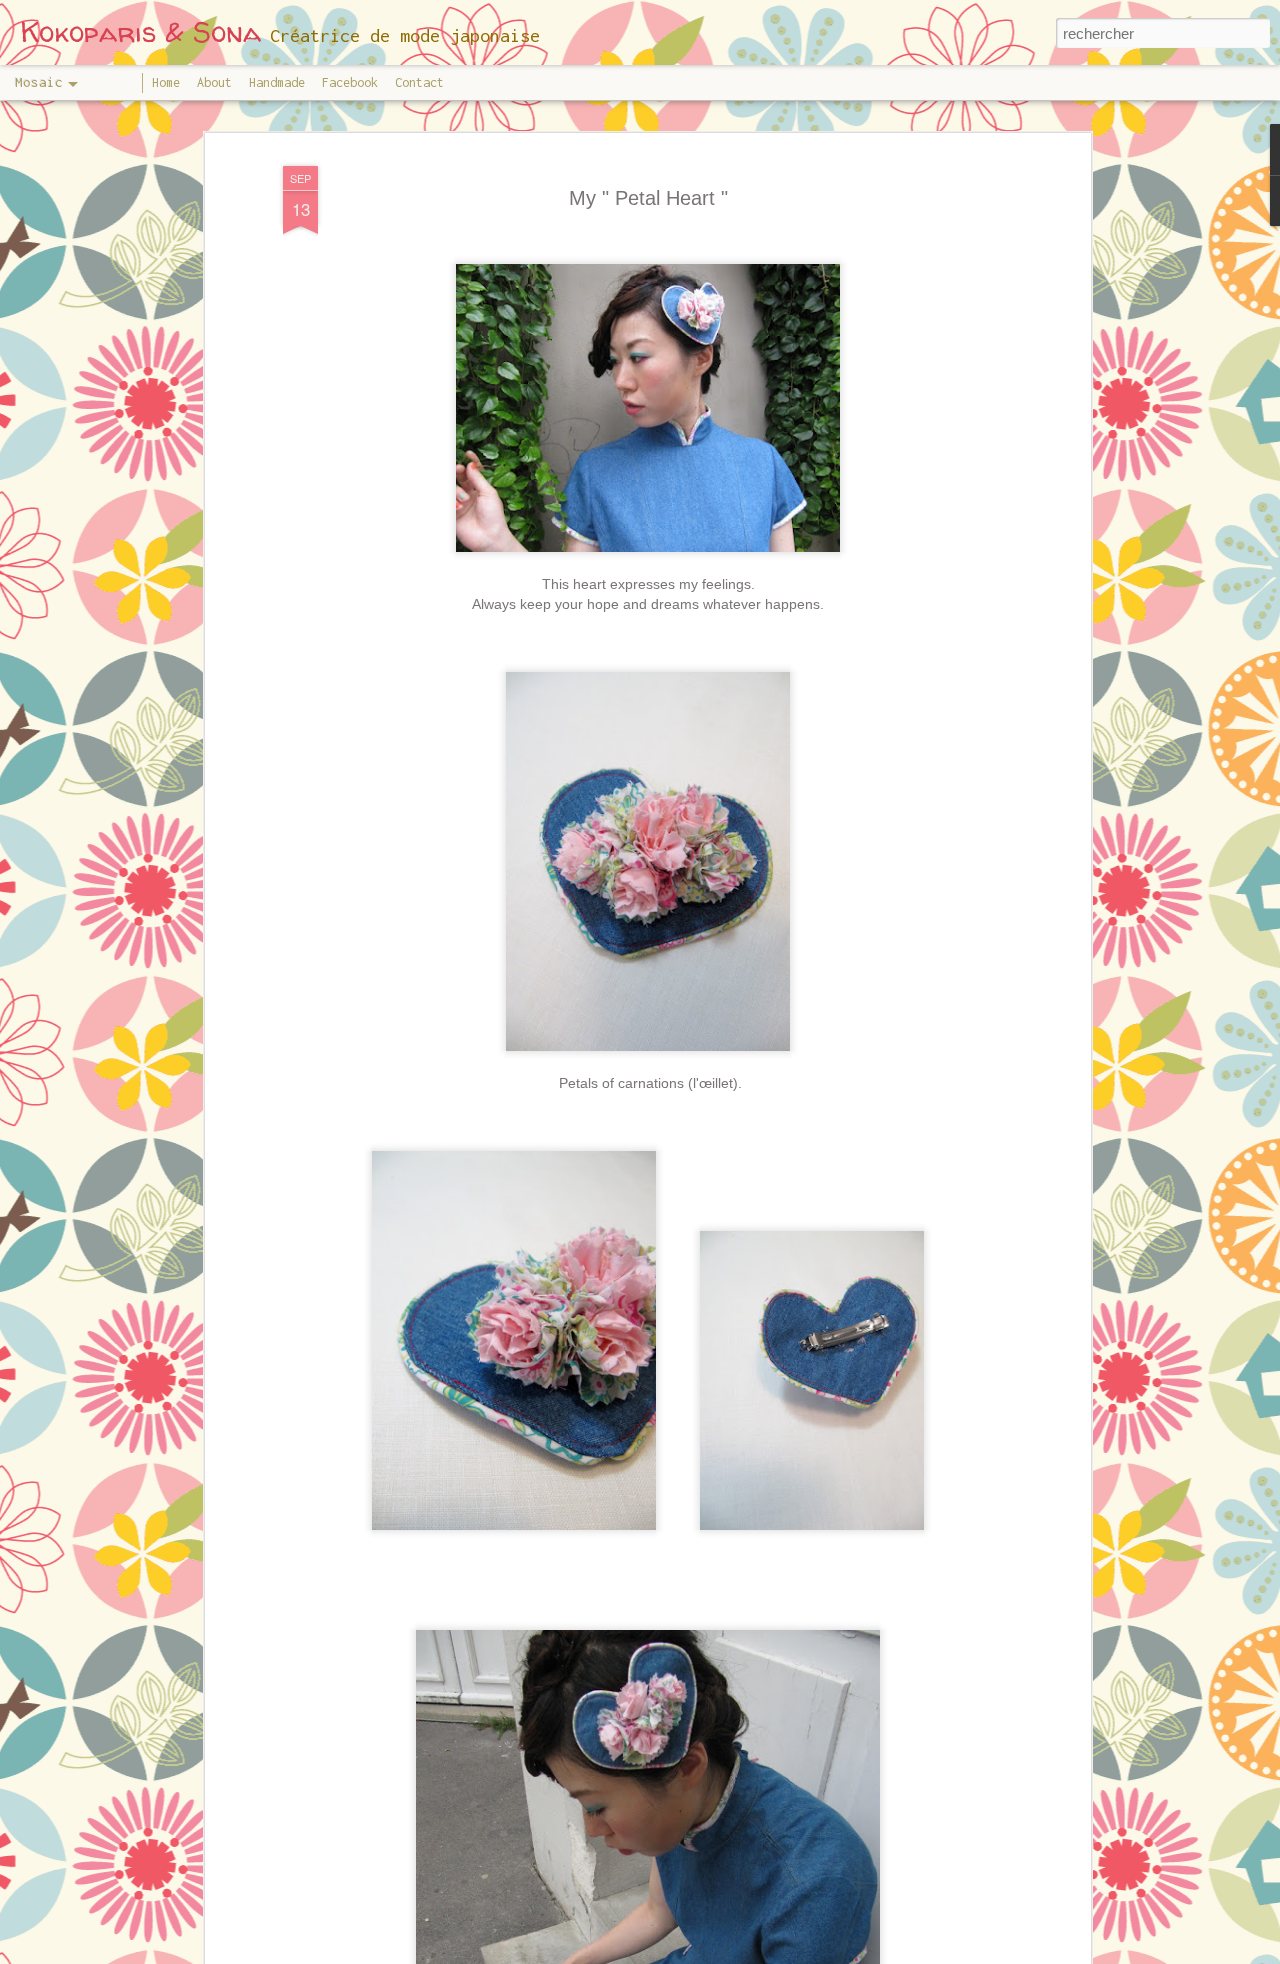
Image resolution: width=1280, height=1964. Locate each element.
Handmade (277, 82)
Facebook (350, 82)
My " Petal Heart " (648, 198)
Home (166, 82)
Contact (419, 82)
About (214, 82)
